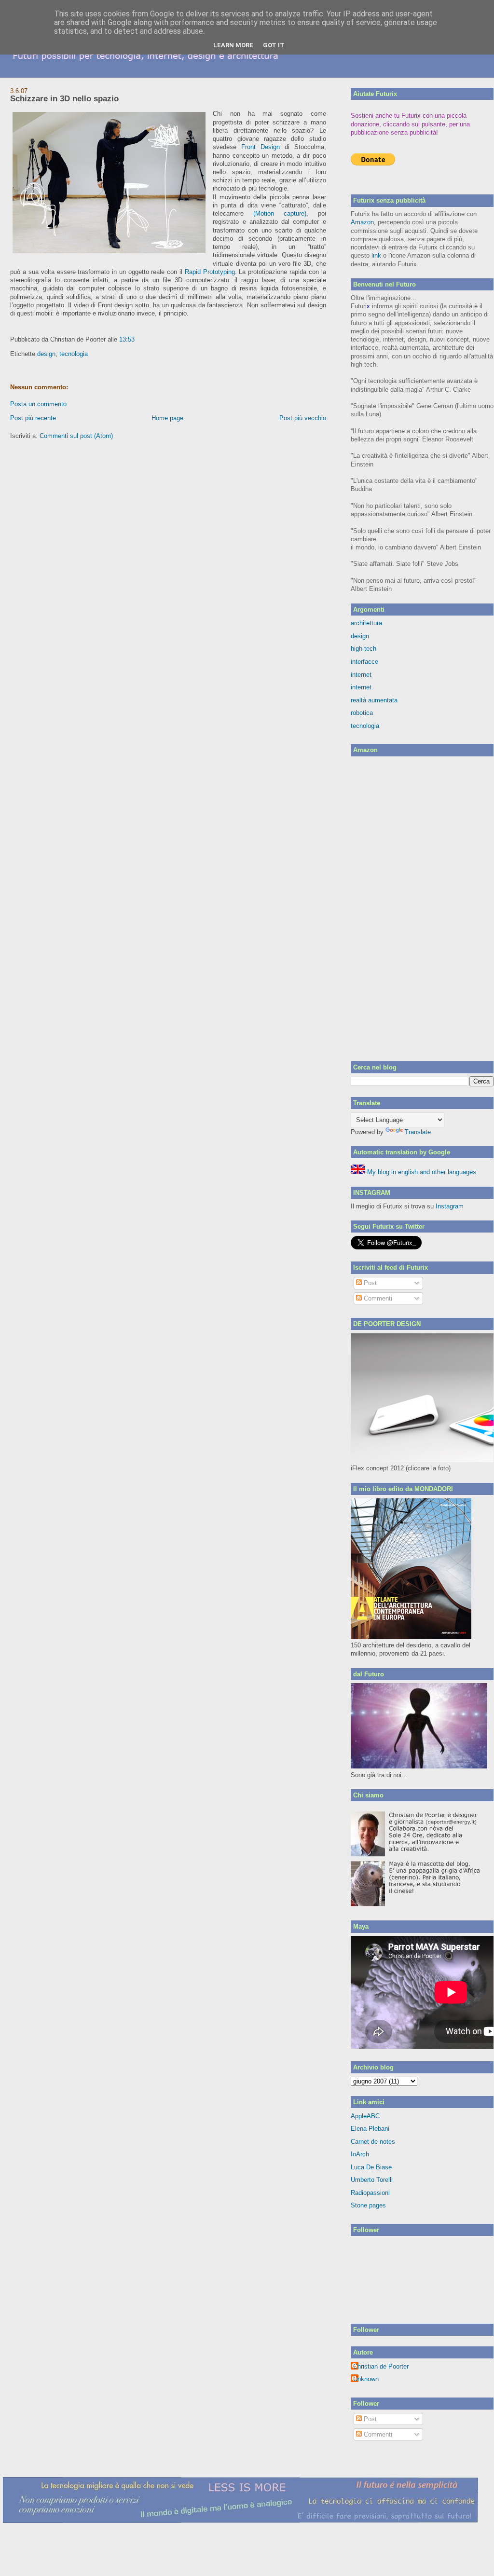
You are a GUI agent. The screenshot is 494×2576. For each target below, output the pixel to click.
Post (369, 1283)
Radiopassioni (370, 2193)
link (376, 255)
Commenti (377, 1298)
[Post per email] (137, 339)
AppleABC (365, 2116)
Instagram (450, 1206)
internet (361, 675)
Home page (167, 418)
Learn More (233, 45)
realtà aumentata (374, 700)
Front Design (261, 147)
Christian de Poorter (381, 2366)
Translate (418, 1132)
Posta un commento (38, 404)
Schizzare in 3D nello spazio (64, 99)
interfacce (364, 662)
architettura (366, 623)
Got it (274, 45)
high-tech (364, 649)
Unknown (366, 2379)
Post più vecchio (303, 418)
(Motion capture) (280, 213)
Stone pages (368, 2205)
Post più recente (33, 418)
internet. (362, 687)
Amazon (362, 222)
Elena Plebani (370, 2129)
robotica (362, 713)
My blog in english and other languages (421, 1172)
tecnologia (74, 354)
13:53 (127, 339)
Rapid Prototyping (210, 272)
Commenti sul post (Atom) (76, 436)
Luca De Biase (371, 2167)
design (46, 354)
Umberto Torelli (372, 2180)
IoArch (360, 2154)
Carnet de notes (373, 2142)
